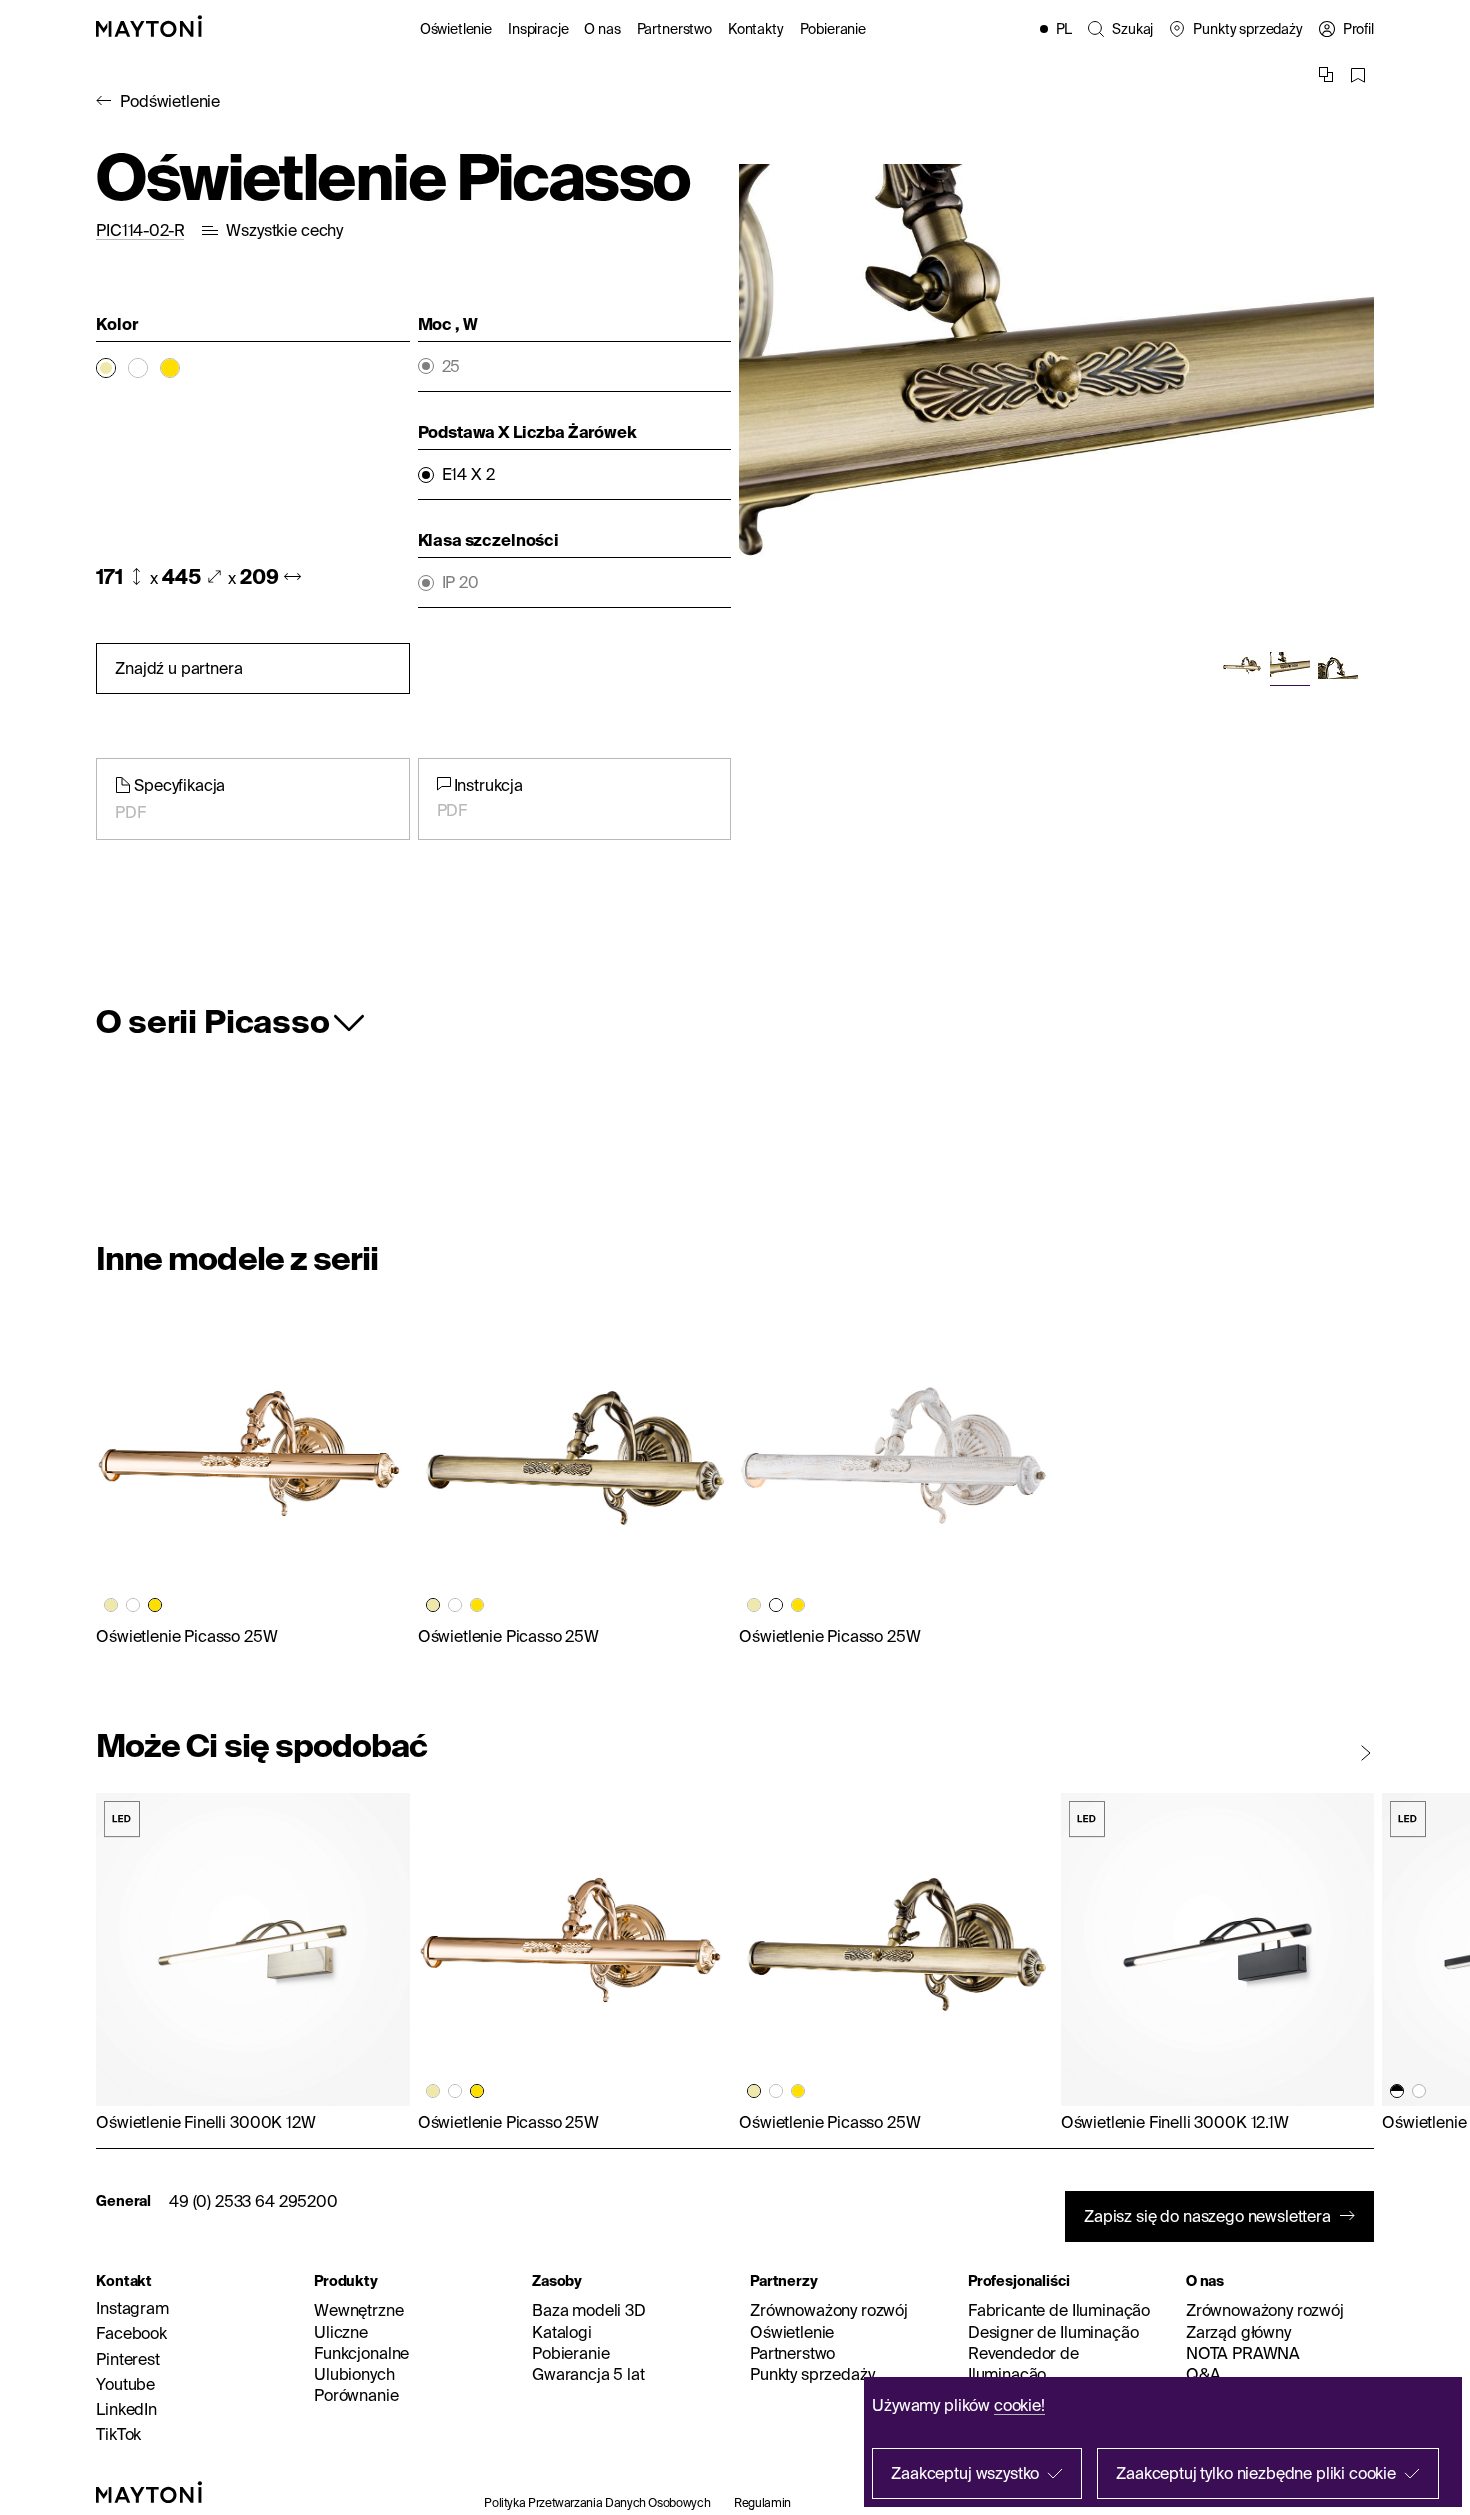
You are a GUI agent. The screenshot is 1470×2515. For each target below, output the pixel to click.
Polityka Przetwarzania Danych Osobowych (597, 2502)
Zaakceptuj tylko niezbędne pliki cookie (1256, 2473)
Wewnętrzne (358, 2310)
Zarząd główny (1238, 2332)
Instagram (132, 2308)
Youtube (125, 2384)
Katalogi (562, 2332)
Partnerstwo (674, 29)
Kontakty (756, 29)
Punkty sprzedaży (812, 2374)
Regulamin (762, 2502)
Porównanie (356, 2395)
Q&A (1203, 2374)
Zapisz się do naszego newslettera (1207, 2216)
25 (451, 366)
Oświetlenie (456, 29)
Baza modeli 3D (589, 2310)
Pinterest (128, 2359)
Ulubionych (354, 2374)
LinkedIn (126, 2409)
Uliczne (341, 2332)
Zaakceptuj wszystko (965, 2473)
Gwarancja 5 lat (588, 2374)
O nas (602, 29)
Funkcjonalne (361, 2353)
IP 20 (460, 582)
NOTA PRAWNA (1243, 2353)
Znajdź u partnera (178, 668)
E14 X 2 (468, 474)
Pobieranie (833, 29)
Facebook (131, 2333)
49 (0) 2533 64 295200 (253, 2201)
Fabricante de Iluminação (1059, 2310)
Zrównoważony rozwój (829, 2310)
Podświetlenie (170, 101)
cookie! (1019, 2405)
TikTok (118, 2434)
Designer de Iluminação (1053, 2332)
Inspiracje (538, 29)
